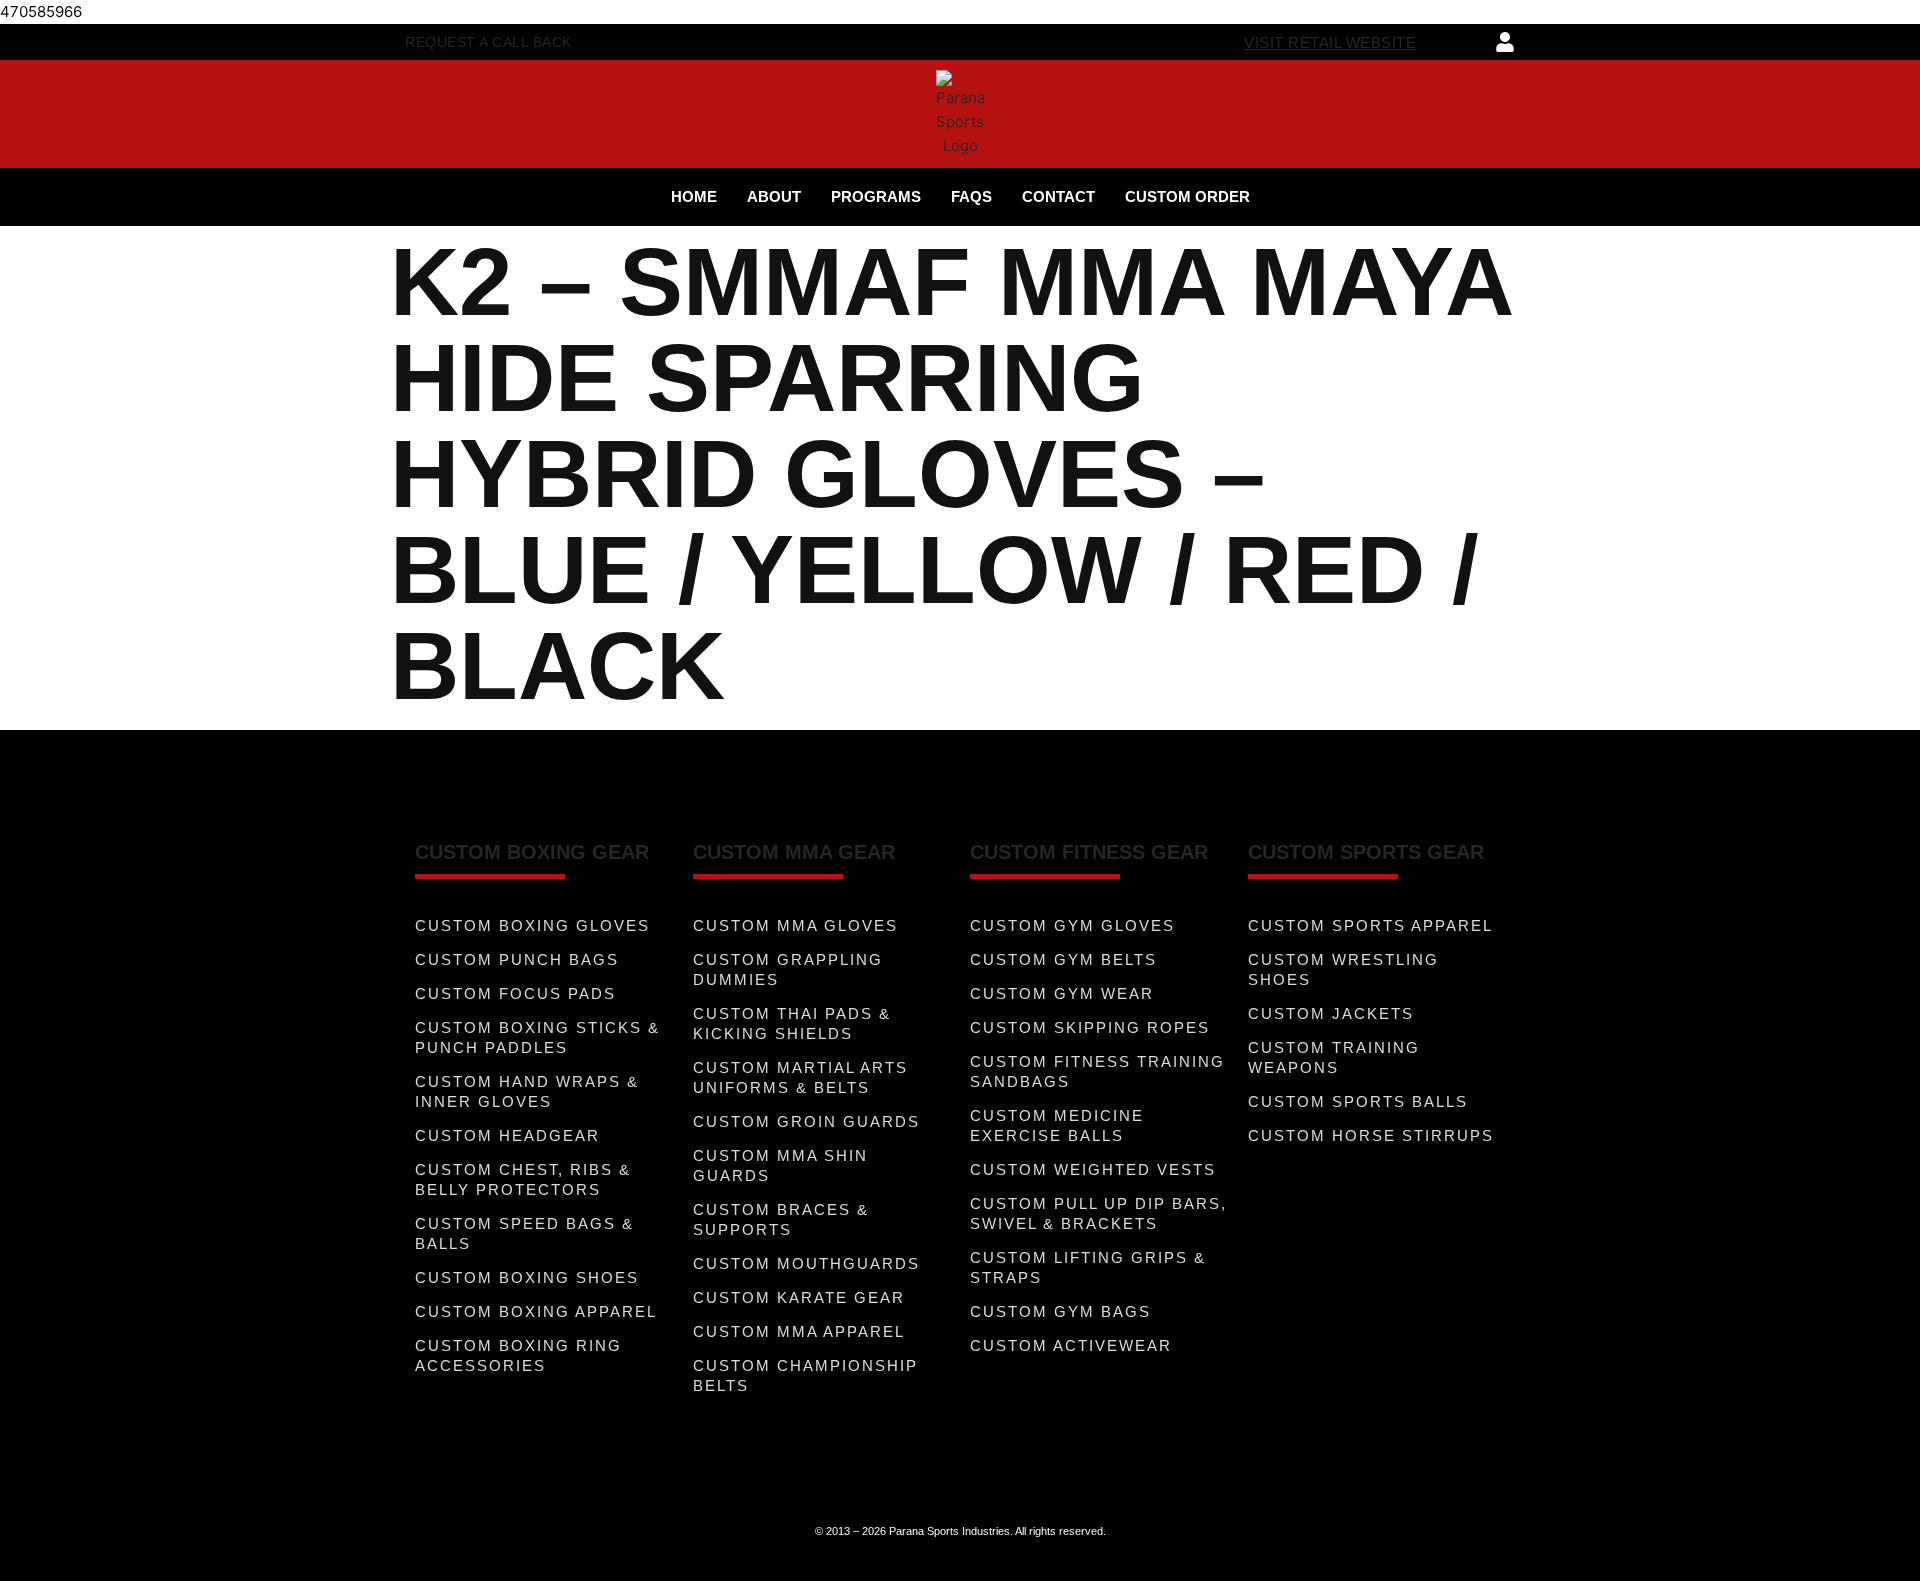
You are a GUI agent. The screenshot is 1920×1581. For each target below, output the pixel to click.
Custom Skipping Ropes (1090, 1027)
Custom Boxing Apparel (536, 1311)
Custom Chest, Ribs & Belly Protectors (523, 1179)
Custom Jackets (1331, 1013)
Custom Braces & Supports (781, 1219)
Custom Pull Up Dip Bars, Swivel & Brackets (1098, 1213)
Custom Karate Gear (799, 1297)
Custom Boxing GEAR (532, 852)
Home (694, 196)
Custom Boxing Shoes (527, 1277)
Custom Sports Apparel (1370, 925)
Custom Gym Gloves (1072, 925)
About (774, 196)
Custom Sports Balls (1358, 1101)
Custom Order (1187, 196)
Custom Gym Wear (1062, 993)
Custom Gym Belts (1063, 959)
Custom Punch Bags (517, 959)
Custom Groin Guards (806, 1121)
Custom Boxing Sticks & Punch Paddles (537, 1037)
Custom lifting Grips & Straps (1088, 1267)
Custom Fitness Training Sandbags (1097, 1071)
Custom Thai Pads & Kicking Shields (792, 1023)
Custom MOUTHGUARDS (806, 1263)
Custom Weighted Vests (1093, 1169)
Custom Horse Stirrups (1371, 1135)
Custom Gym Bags (1060, 1311)
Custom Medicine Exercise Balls (1057, 1125)
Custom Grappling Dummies (788, 969)
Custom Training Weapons (1334, 1057)
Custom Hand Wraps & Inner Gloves (527, 1091)
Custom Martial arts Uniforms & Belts (800, 1077)
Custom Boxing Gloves (532, 925)
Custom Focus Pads (515, 993)
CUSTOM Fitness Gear (1089, 852)
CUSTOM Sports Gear (1366, 852)
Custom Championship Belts (805, 1375)
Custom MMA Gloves (795, 925)
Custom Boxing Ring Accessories (518, 1355)
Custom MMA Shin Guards (780, 1165)
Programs (876, 196)
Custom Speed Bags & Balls (524, 1233)
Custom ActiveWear (1071, 1345)
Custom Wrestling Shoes (1343, 969)
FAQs (971, 196)
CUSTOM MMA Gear (794, 852)
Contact (1058, 196)
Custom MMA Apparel (799, 1331)
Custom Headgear (507, 1135)
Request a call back (488, 42)
